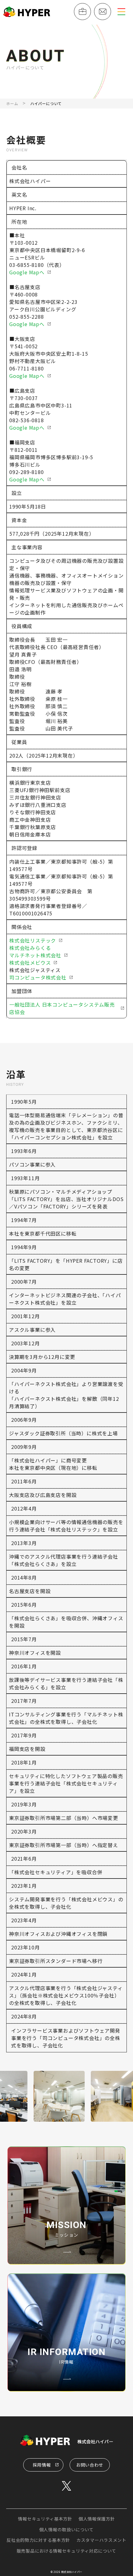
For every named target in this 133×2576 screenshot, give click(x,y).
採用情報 (42, 2465)
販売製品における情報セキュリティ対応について (66, 2551)
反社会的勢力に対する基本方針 (38, 2540)
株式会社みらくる (30, 948)
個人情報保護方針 (97, 2519)
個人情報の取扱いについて (66, 2529)
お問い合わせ (90, 2465)
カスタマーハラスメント (101, 2540)
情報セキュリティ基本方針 (45, 2519)
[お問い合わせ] (103, 12)
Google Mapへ (27, 272)
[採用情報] (82, 12)
